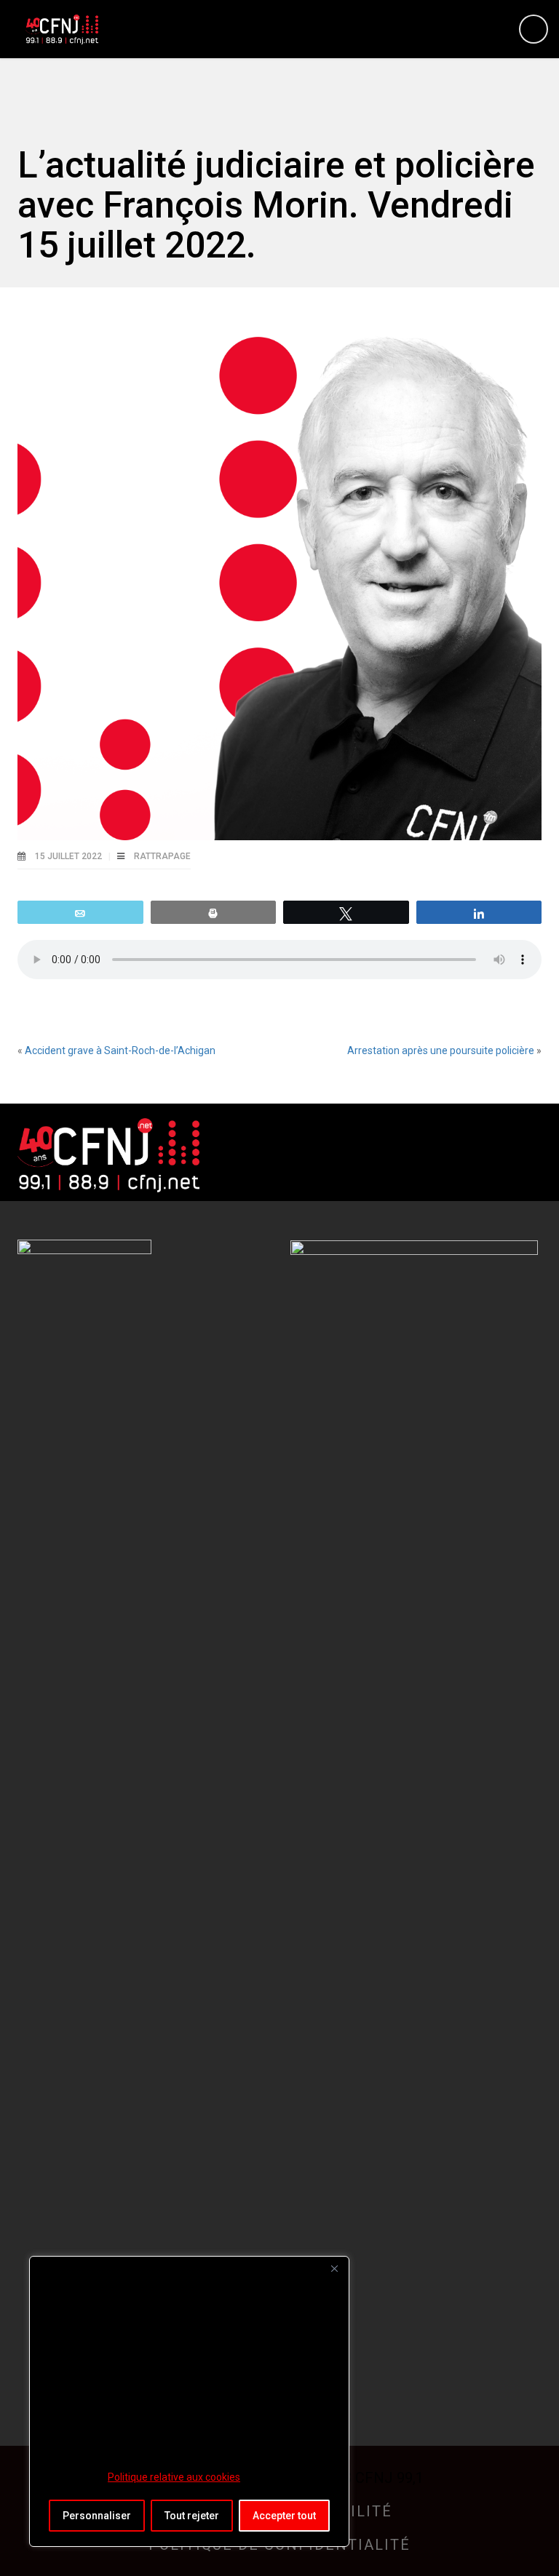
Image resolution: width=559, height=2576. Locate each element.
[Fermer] (334, 2268)
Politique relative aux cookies (174, 2477)
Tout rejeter (192, 2516)
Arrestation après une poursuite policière (441, 1050)
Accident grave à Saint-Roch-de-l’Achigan (120, 1050)
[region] (189, 2401)
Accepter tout (284, 2516)
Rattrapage (162, 856)
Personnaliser (97, 2516)
